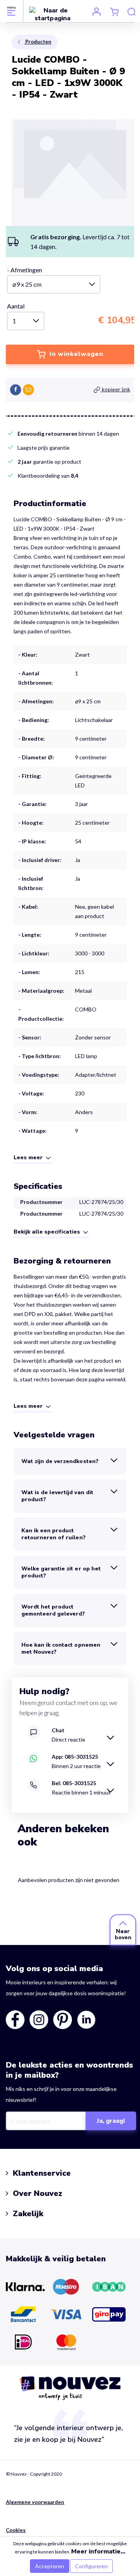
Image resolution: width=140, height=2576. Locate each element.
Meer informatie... (98, 2551)
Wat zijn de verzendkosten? (60, 1461)
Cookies (16, 2530)
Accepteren (50, 2566)
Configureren (91, 2566)
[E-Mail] (28, 390)
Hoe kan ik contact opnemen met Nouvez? (61, 1648)
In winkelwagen (75, 354)
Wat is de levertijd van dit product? (57, 1496)
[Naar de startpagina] (52, 14)
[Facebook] (16, 390)
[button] (33, 1158)
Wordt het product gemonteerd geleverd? (53, 1610)
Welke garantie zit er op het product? (61, 1572)
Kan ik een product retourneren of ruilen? (53, 1534)
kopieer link (115, 390)
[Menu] (11, 11)
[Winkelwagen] (114, 11)
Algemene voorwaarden (35, 2502)
